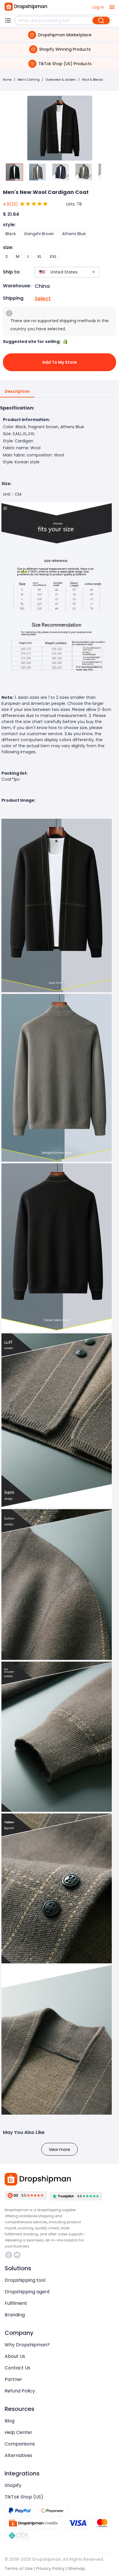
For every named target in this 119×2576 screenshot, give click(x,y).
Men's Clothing (29, 80)
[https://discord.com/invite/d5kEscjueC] (17, 2255)
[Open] (94, 272)
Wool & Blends (93, 80)
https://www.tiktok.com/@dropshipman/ (9, 2255)
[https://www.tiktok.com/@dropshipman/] (9, 2255)
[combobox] (59, 272)
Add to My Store (59, 362)
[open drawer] (112, 7)
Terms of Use (19, 2569)
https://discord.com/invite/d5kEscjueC (18, 2255)
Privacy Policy (50, 2569)
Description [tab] (17, 391)
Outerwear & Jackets (61, 80)
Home (7, 80)
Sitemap (77, 2569)
